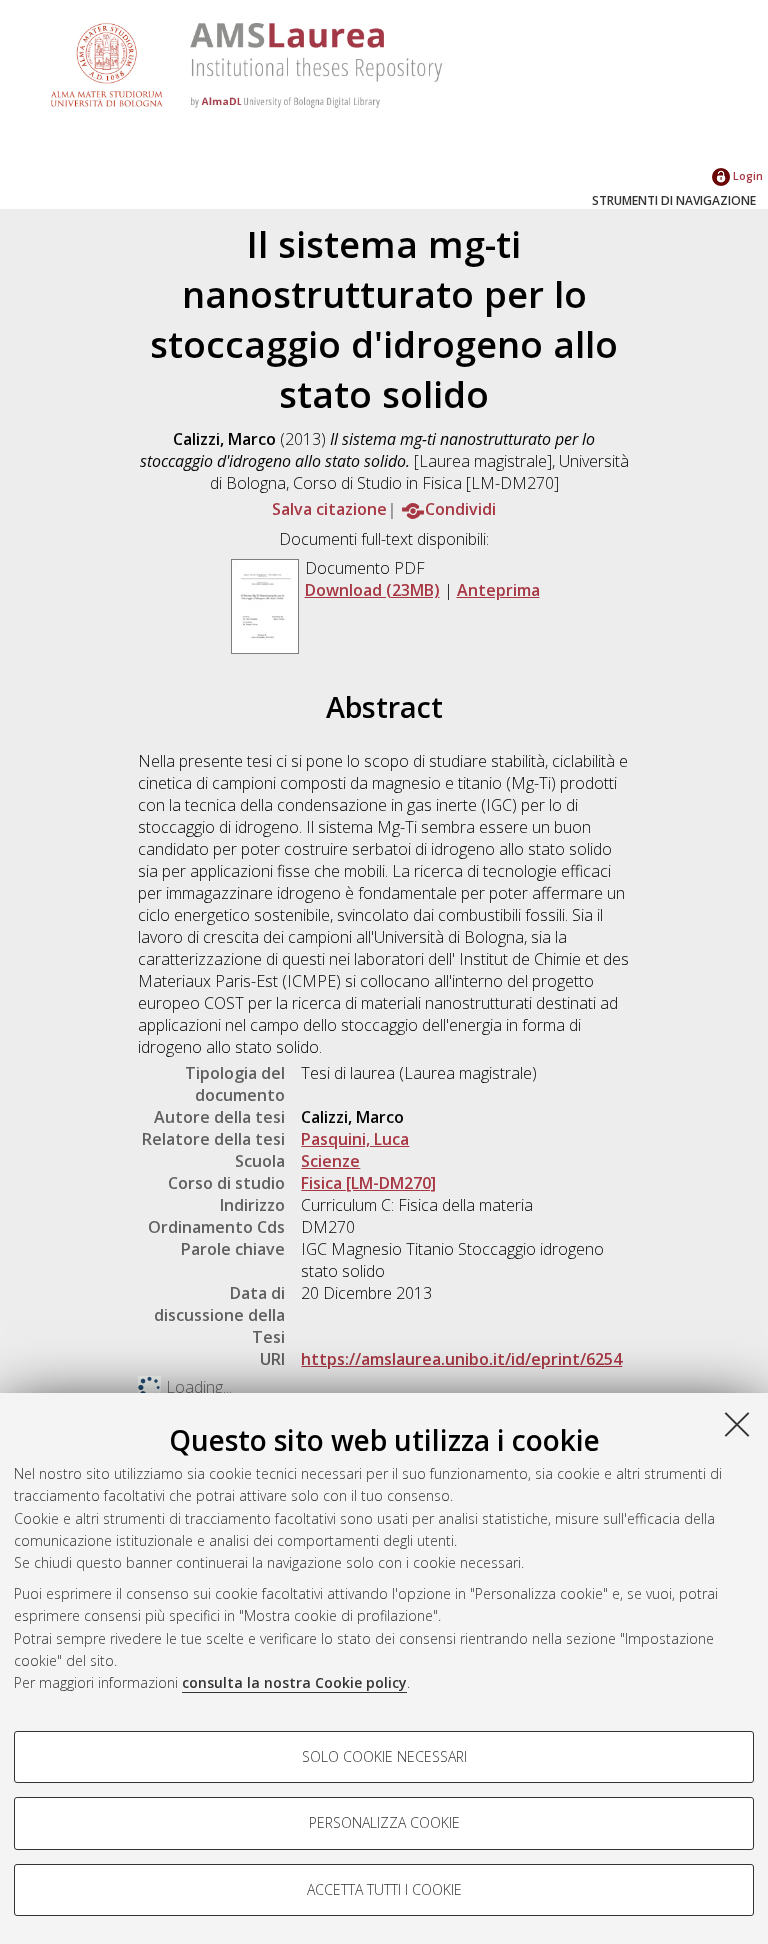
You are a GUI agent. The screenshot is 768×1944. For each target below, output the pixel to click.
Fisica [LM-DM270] (368, 1183)
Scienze (330, 1161)
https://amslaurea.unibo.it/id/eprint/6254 (461, 1359)
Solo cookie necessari (384, 1756)
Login (746, 175)
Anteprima (498, 590)
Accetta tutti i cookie (384, 1889)
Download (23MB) (372, 590)
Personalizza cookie (384, 1822)
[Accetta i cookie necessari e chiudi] (737, 1424)
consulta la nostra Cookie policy (294, 1682)
